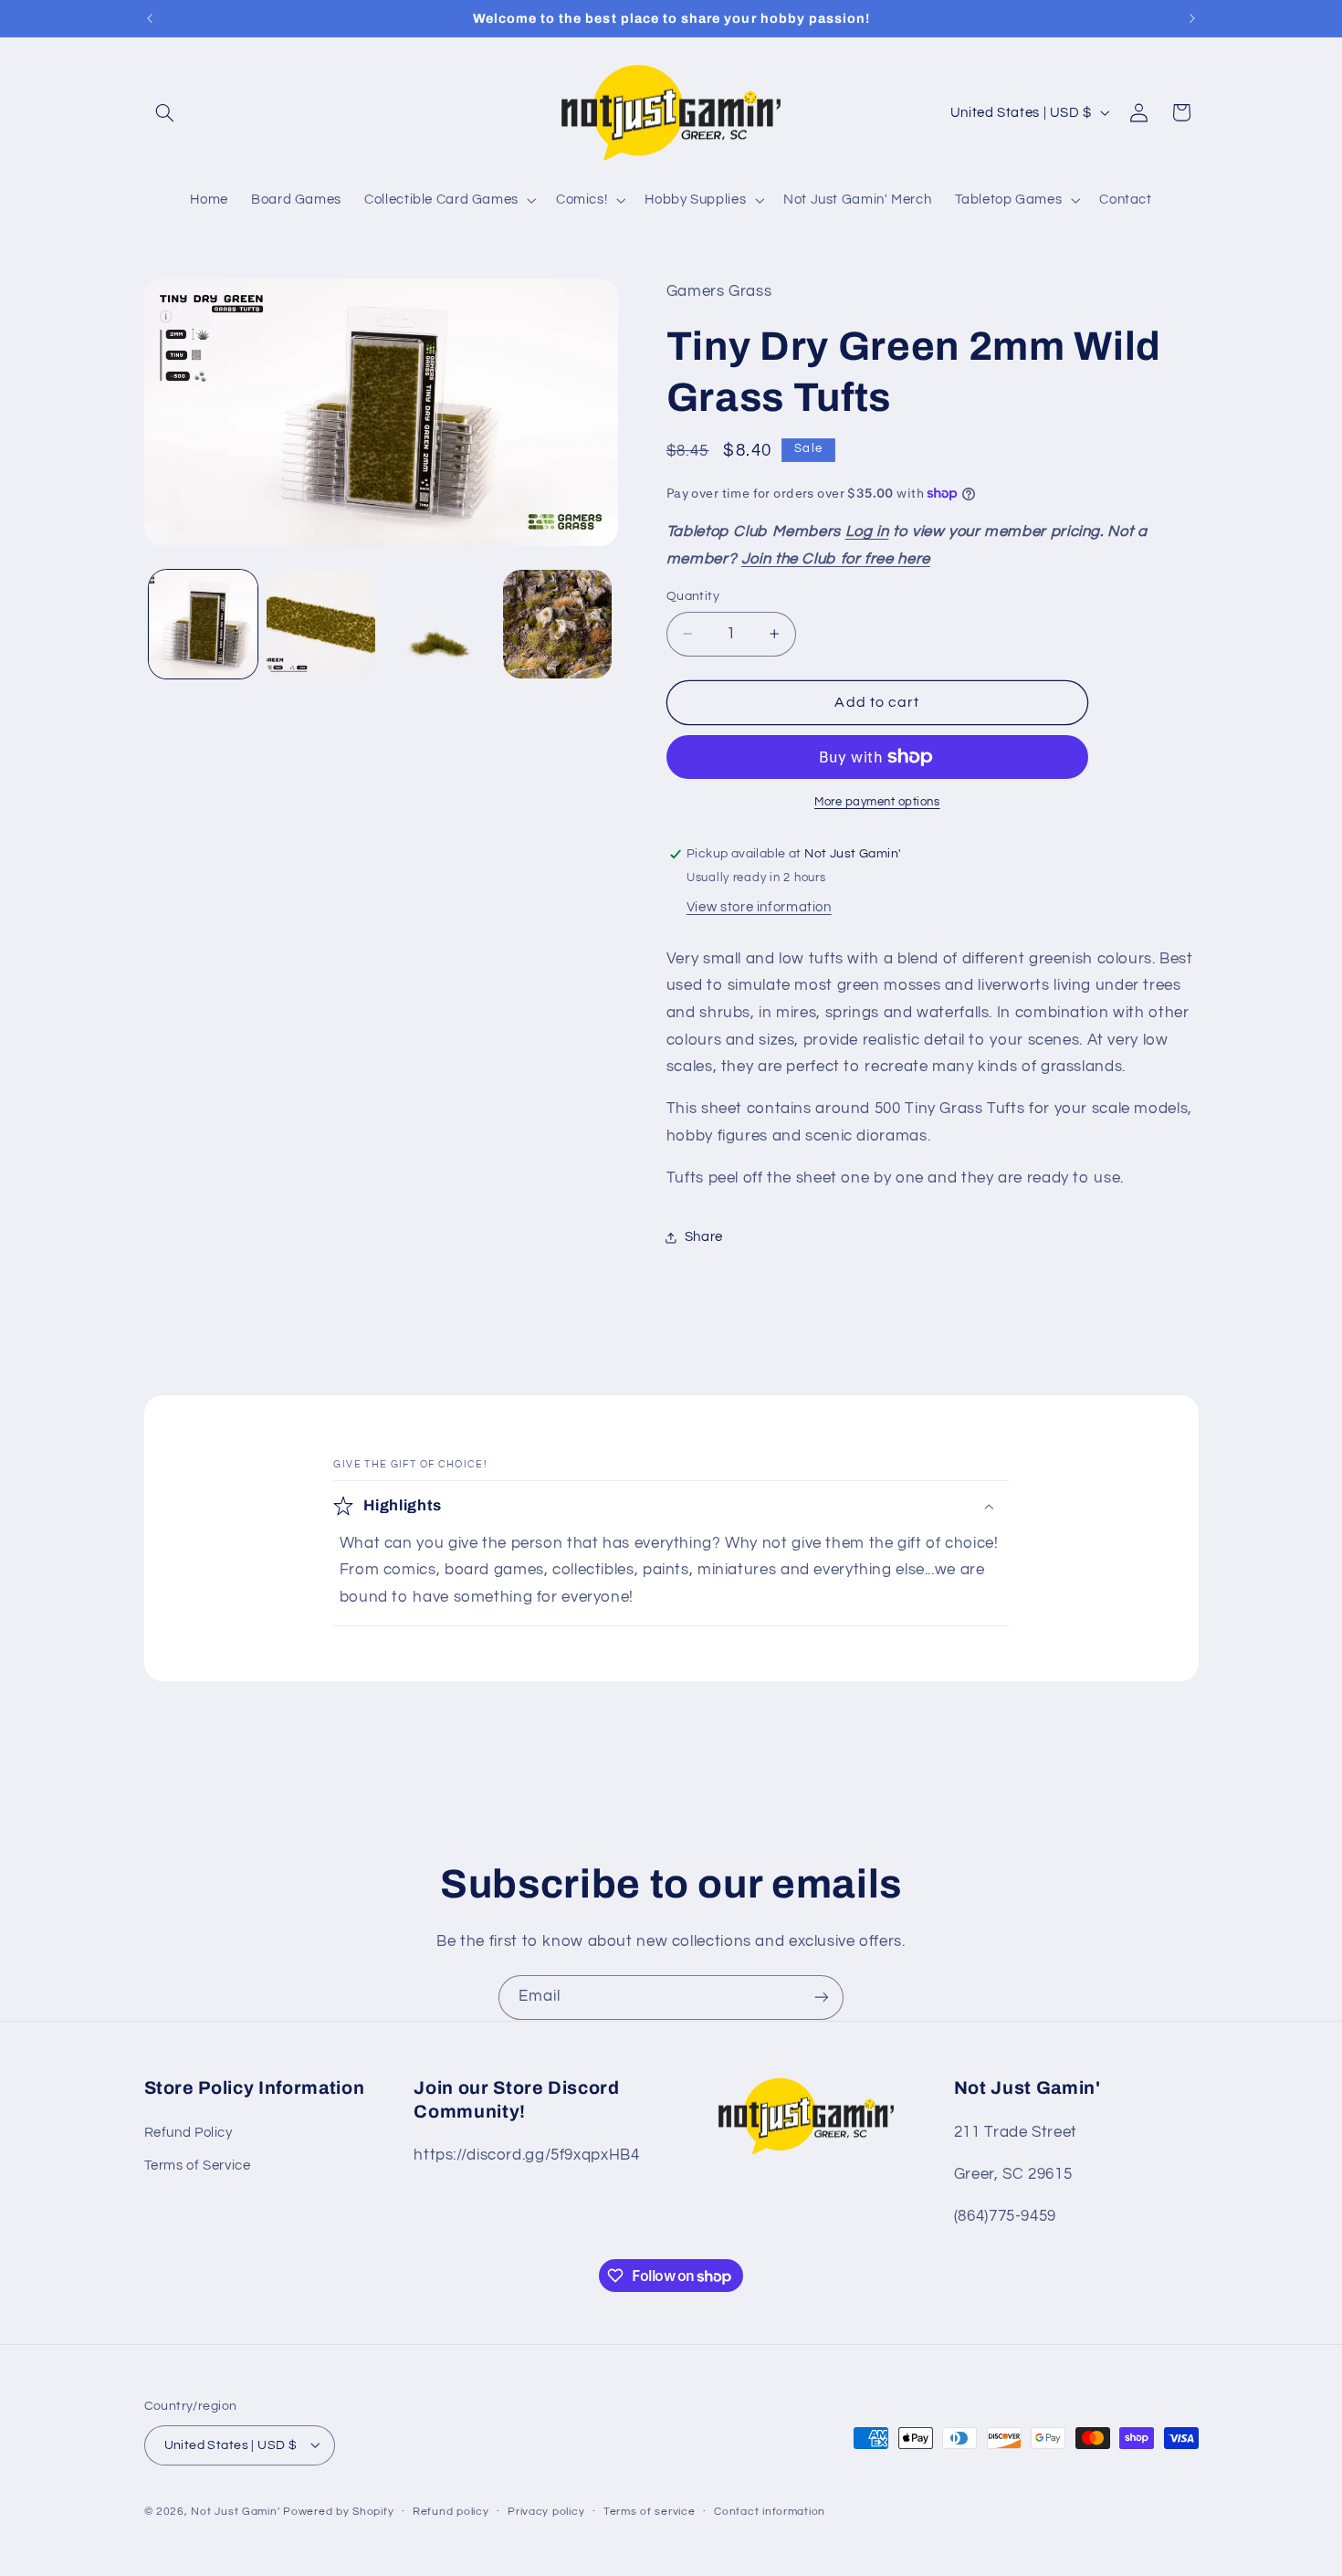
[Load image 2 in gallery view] (321, 624)
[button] (165, 112)
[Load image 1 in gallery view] (203, 624)
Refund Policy (189, 2132)
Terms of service (650, 2512)
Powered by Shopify (338, 2511)
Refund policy (451, 2512)
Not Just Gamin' (235, 2511)
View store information (759, 907)
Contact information (770, 2512)
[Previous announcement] (150, 18)
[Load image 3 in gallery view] (440, 624)
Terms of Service (198, 2166)
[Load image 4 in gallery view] (557, 624)
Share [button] (704, 1237)
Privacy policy (546, 2512)
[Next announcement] (1192, 18)
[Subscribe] (822, 1998)
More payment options (877, 802)
